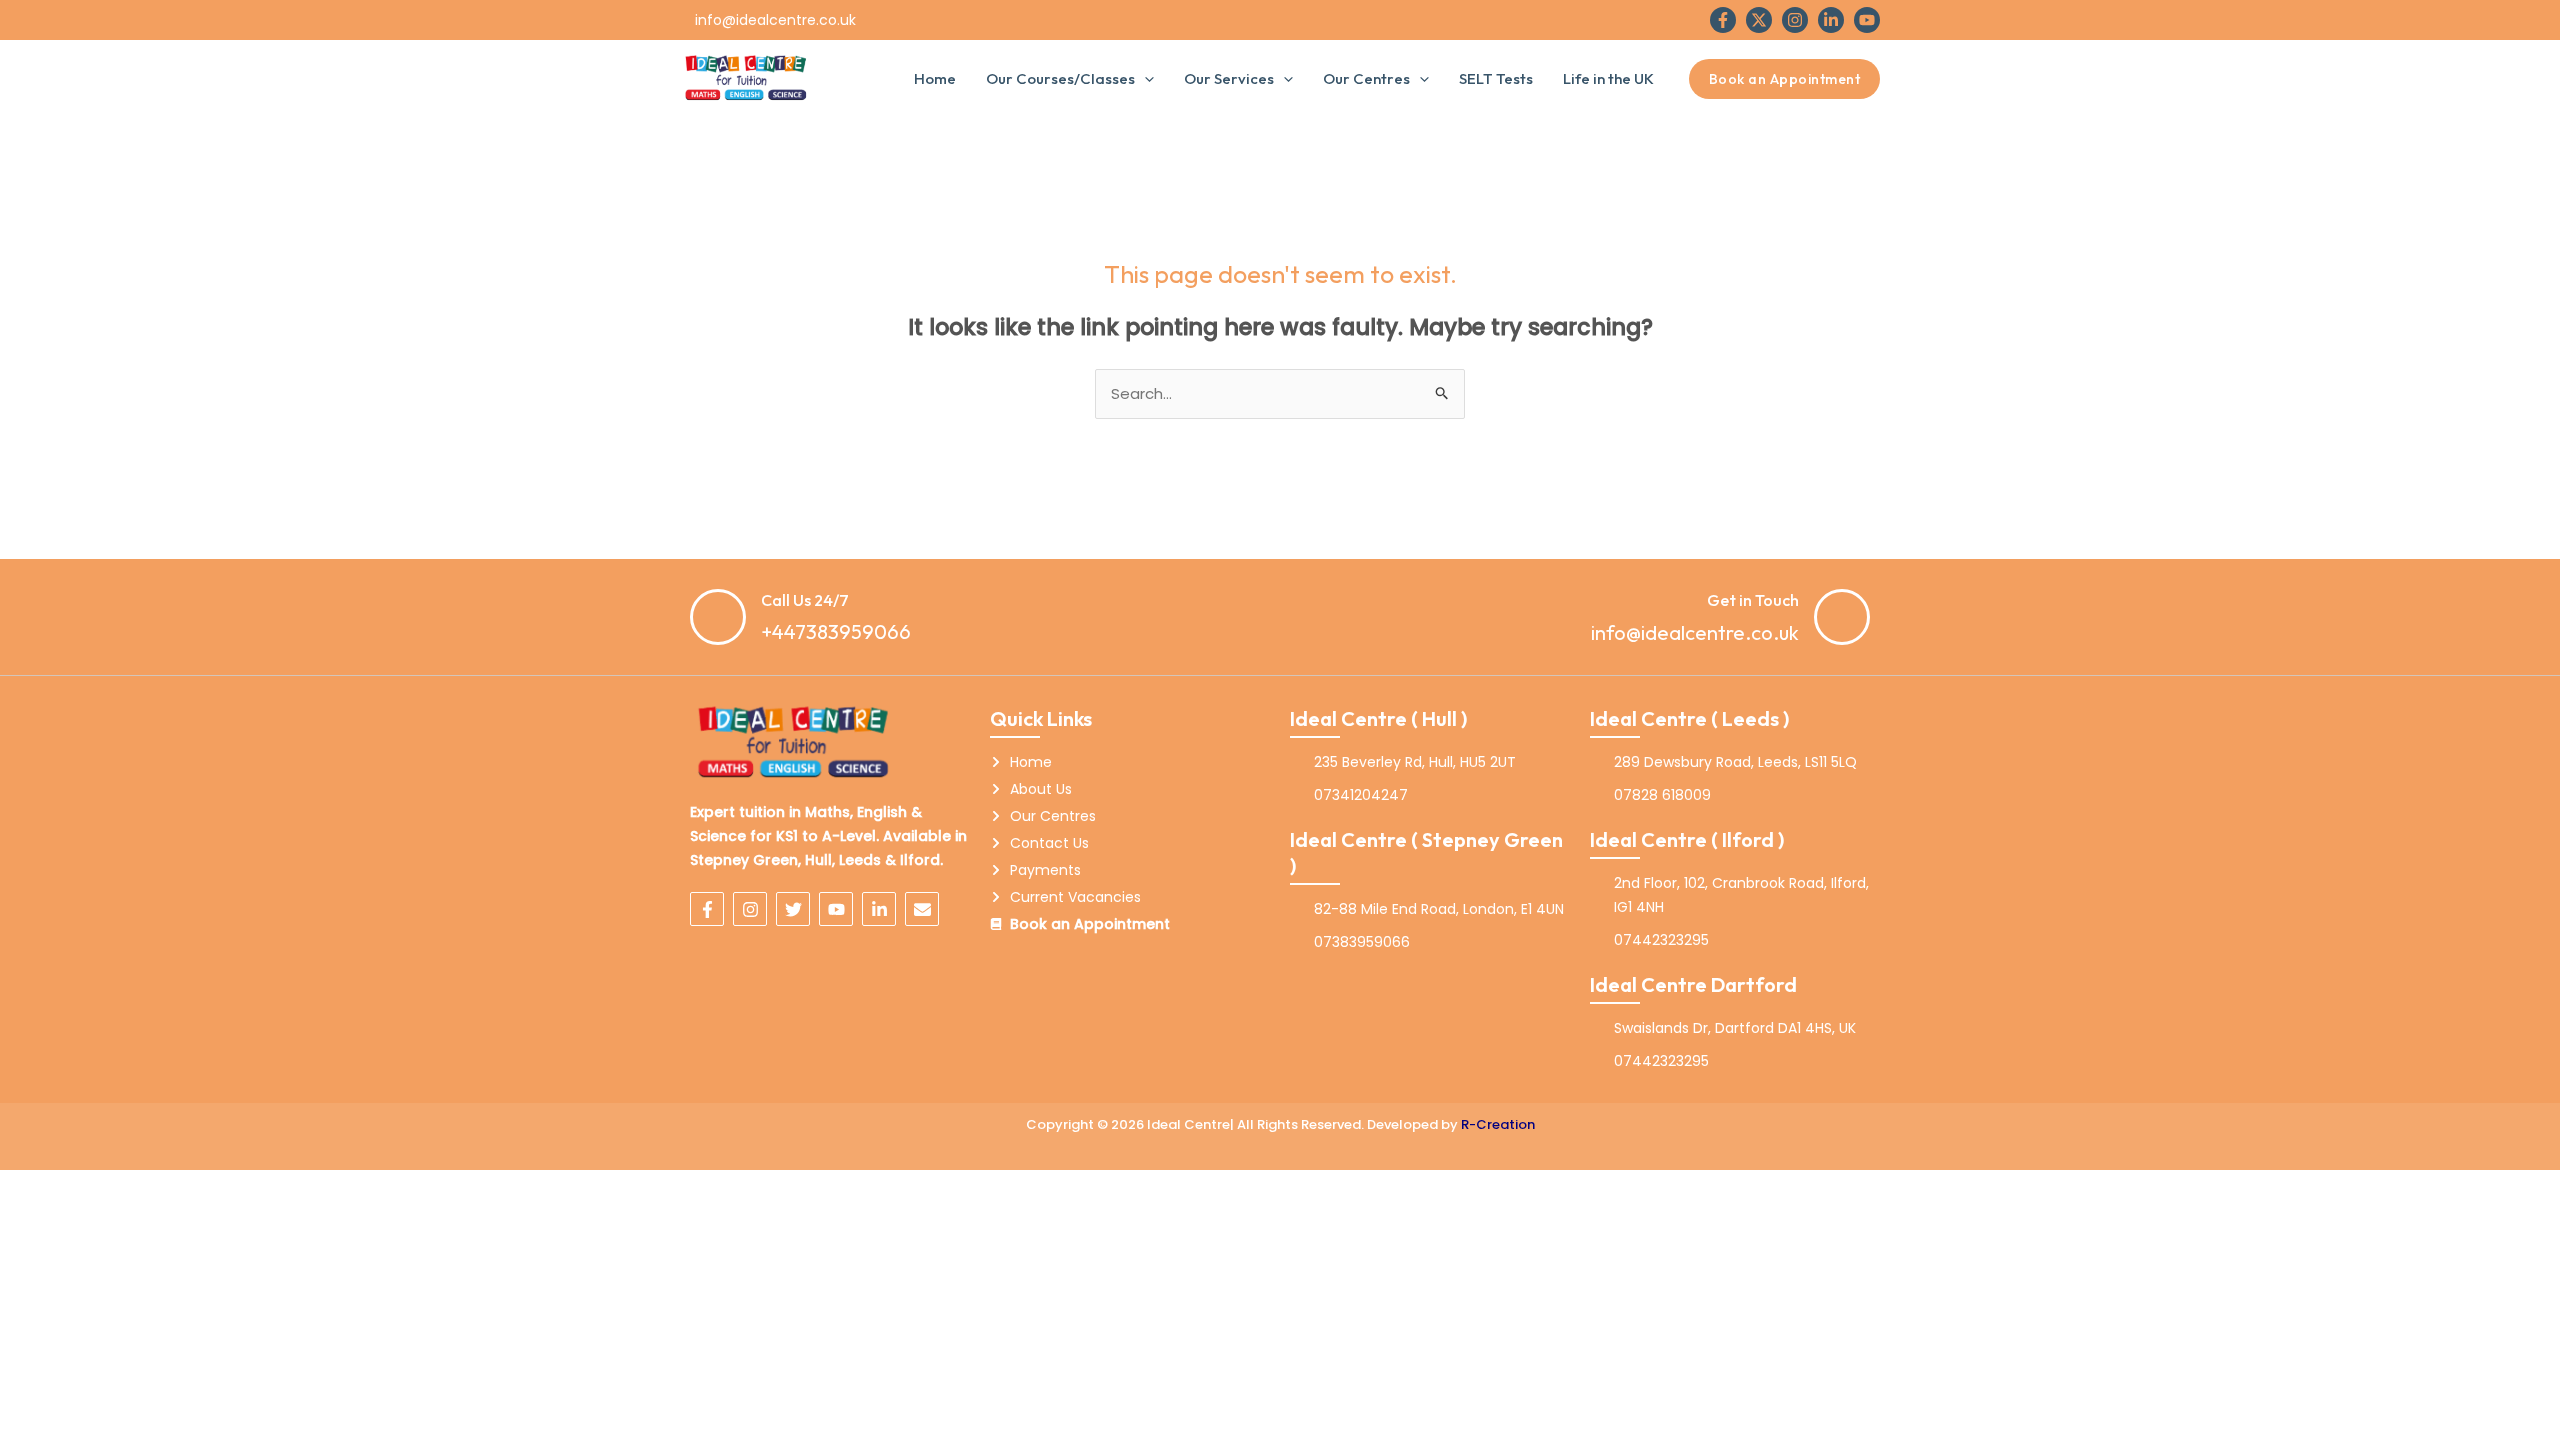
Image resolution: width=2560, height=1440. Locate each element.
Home (935, 78)
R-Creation (1498, 1124)
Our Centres (1366, 78)
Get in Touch (1753, 600)
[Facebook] (1723, 20)
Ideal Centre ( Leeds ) (1689, 718)
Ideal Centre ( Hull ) (1378, 718)
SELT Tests (1496, 78)
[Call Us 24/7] (718, 617)
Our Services (1229, 78)
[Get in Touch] (1842, 617)
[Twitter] (1759, 20)
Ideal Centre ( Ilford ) (1687, 839)
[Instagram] (1795, 20)
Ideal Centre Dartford (1693, 984)
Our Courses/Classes (1060, 78)
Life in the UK (1608, 78)
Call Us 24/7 (805, 600)
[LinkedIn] (1831, 20)
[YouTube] (1867, 20)
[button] (1144, 79)
